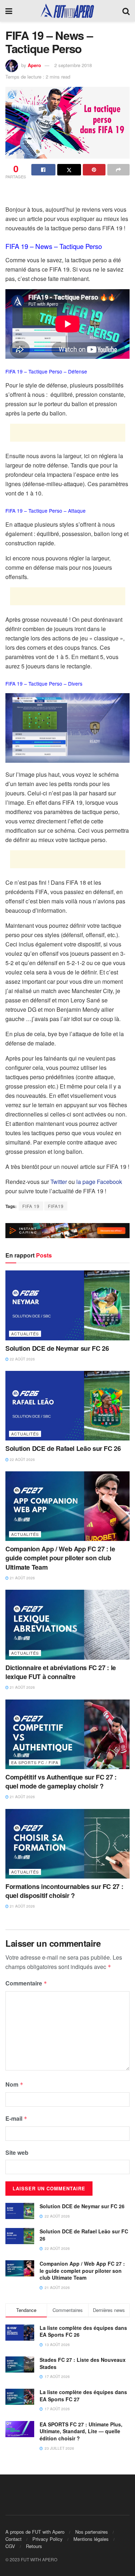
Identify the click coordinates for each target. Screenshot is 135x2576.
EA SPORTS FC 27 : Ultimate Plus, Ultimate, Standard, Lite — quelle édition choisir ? (81, 2431)
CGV (10, 2546)
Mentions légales (91, 2539)
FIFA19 (56, 1206)
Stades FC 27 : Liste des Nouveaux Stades (83, 2363)
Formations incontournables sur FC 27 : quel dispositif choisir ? (64, 1891)
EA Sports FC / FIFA (35, 1762)
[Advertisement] (68, 193)
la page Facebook (99, 1182)
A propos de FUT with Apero (35, 2532)
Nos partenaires (92, 2532)
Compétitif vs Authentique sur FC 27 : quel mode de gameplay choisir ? (61, 1781)
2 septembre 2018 (73, 65)
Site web (17, 2152)
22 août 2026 (22, 1359)
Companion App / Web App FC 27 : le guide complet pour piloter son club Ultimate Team (60, 1558)
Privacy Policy (48, 2539)
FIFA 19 (31, 1206)
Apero (34, 65)
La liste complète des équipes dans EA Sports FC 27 (83, 2396)
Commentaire (26, 1983)
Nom (14, 2084)
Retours (34, 2546)
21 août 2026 (22, 1578)
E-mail (16, 2118)
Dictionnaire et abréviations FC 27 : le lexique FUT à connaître (61, 1672)
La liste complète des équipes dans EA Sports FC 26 (83, 2331)
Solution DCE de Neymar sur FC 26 (57, 1348)
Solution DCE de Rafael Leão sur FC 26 (63, 1448)
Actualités (25, 1334)
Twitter (59, 1182)
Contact (13, 2539)
